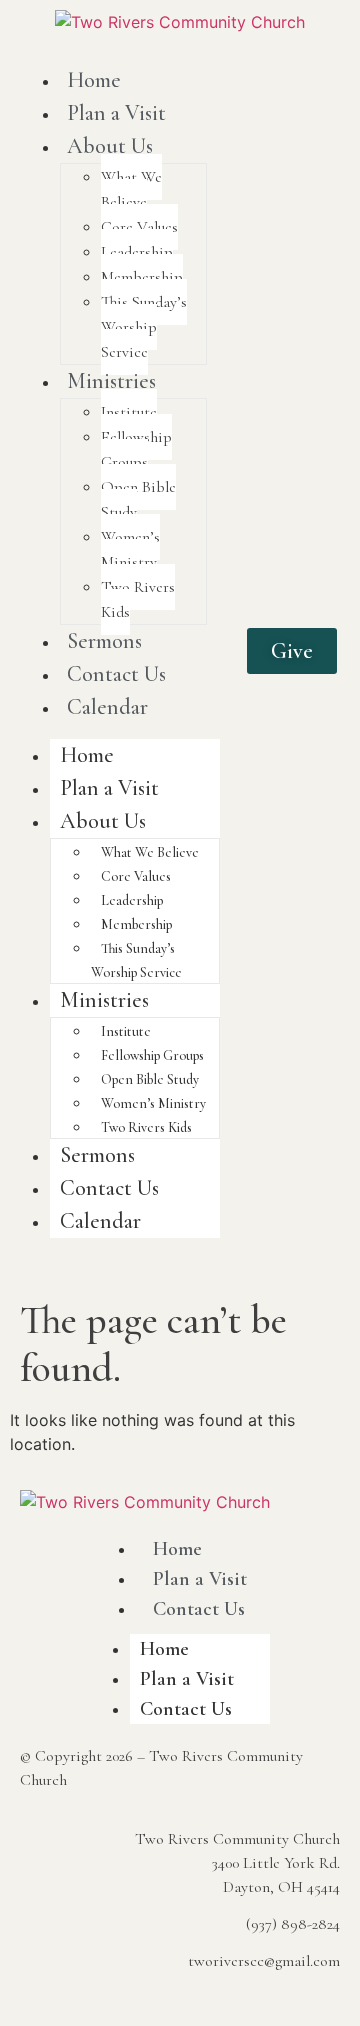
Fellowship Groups (136, 449)
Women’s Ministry (130, 549)
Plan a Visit (116, 113)
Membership (142, 277)
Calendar (107, 707)
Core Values (139, 227)
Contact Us (116, 674)
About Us (110, 146)
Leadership (137, 252)
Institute (129, 412)
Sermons (104, 641)
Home (94, 80)
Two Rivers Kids (138, 599)
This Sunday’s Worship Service (144, 327)
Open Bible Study (138, 499)
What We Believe (131, 189)
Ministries (111, 381)
